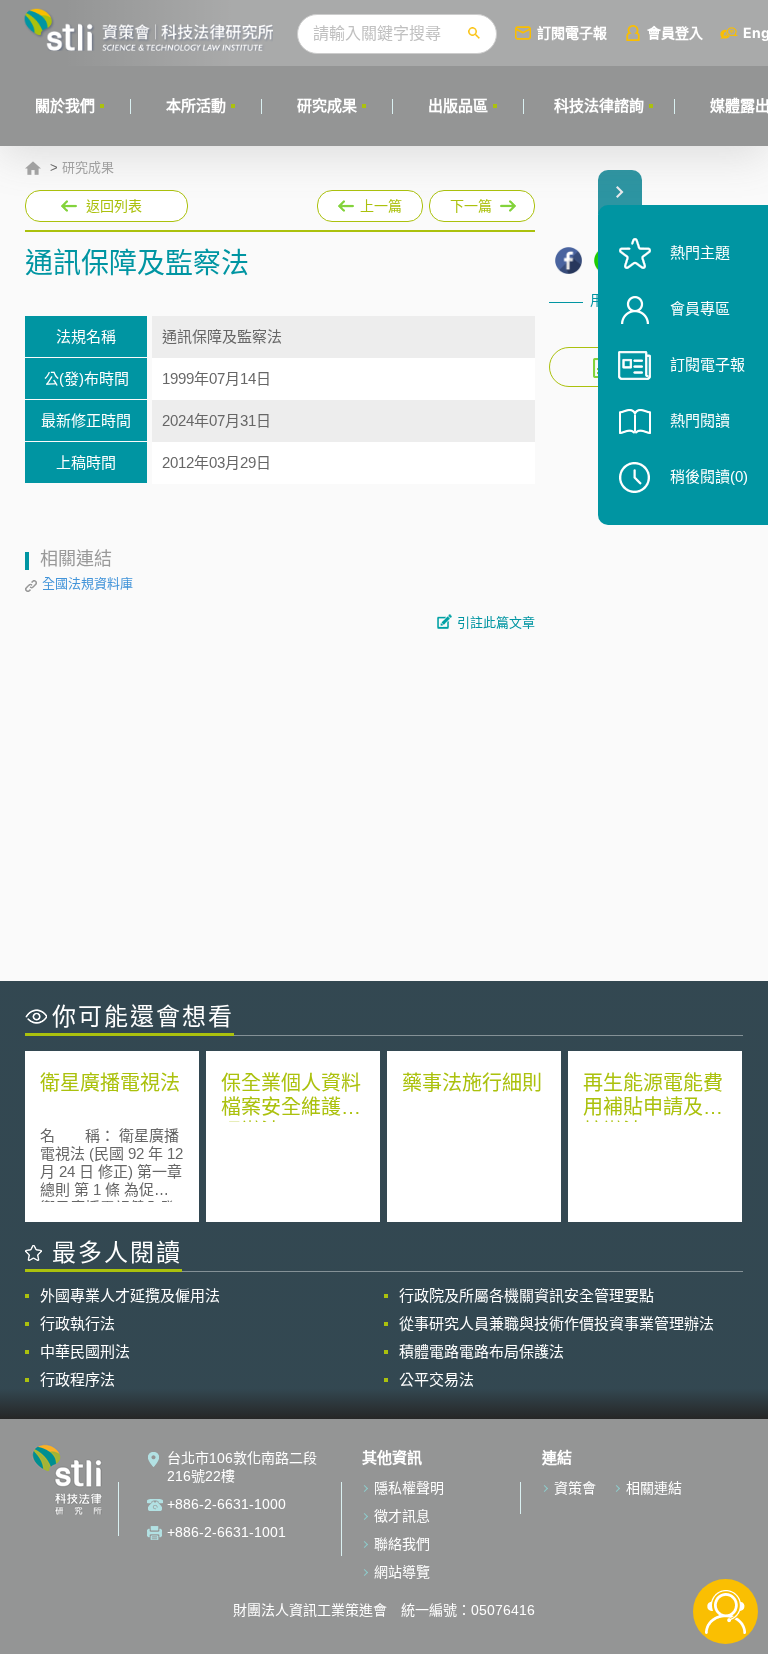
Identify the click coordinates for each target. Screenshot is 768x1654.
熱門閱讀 (700, 420)
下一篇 (463, 202)
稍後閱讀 (709, 476)
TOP (725, 1545)
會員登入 (675, 32)
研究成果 (327, 105)
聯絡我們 (402, 1544)
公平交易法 (436, 1379)
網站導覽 (402, 1572)
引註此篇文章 (496, 622)
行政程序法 (77, 1379)
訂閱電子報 (572, 32)
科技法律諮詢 (599, 105)
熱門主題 (700, 252)
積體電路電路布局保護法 (481, 1351)
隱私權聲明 (409, 1488)
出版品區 (458, 105)
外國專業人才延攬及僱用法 (130, 1295)
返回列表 (114, 206)
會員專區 (700, 308)
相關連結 (654, 1488)
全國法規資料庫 (87, 583)
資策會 (575, 1488)
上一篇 (370, 202)
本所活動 (196, 105)
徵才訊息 (402, 1516)
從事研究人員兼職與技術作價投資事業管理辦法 (556, 1323)
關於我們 (65, 105)
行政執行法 (77, 1323)
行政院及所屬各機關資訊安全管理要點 (526, 1295)
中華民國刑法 (85, 1351)
